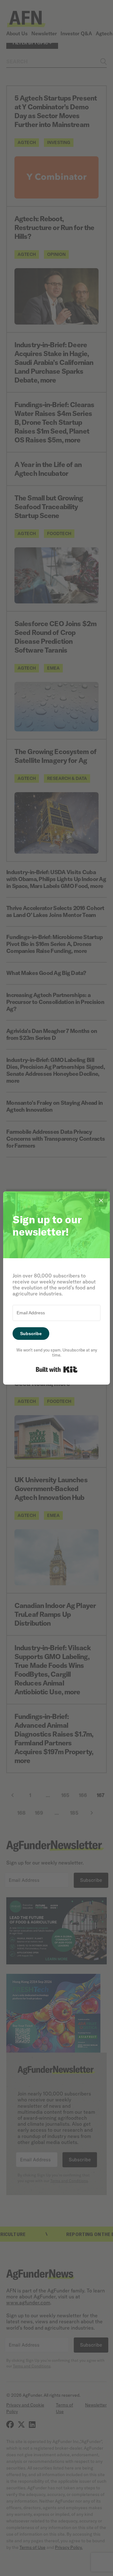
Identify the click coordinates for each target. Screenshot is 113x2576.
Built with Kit (57, 1369)
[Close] (101, 1200)
